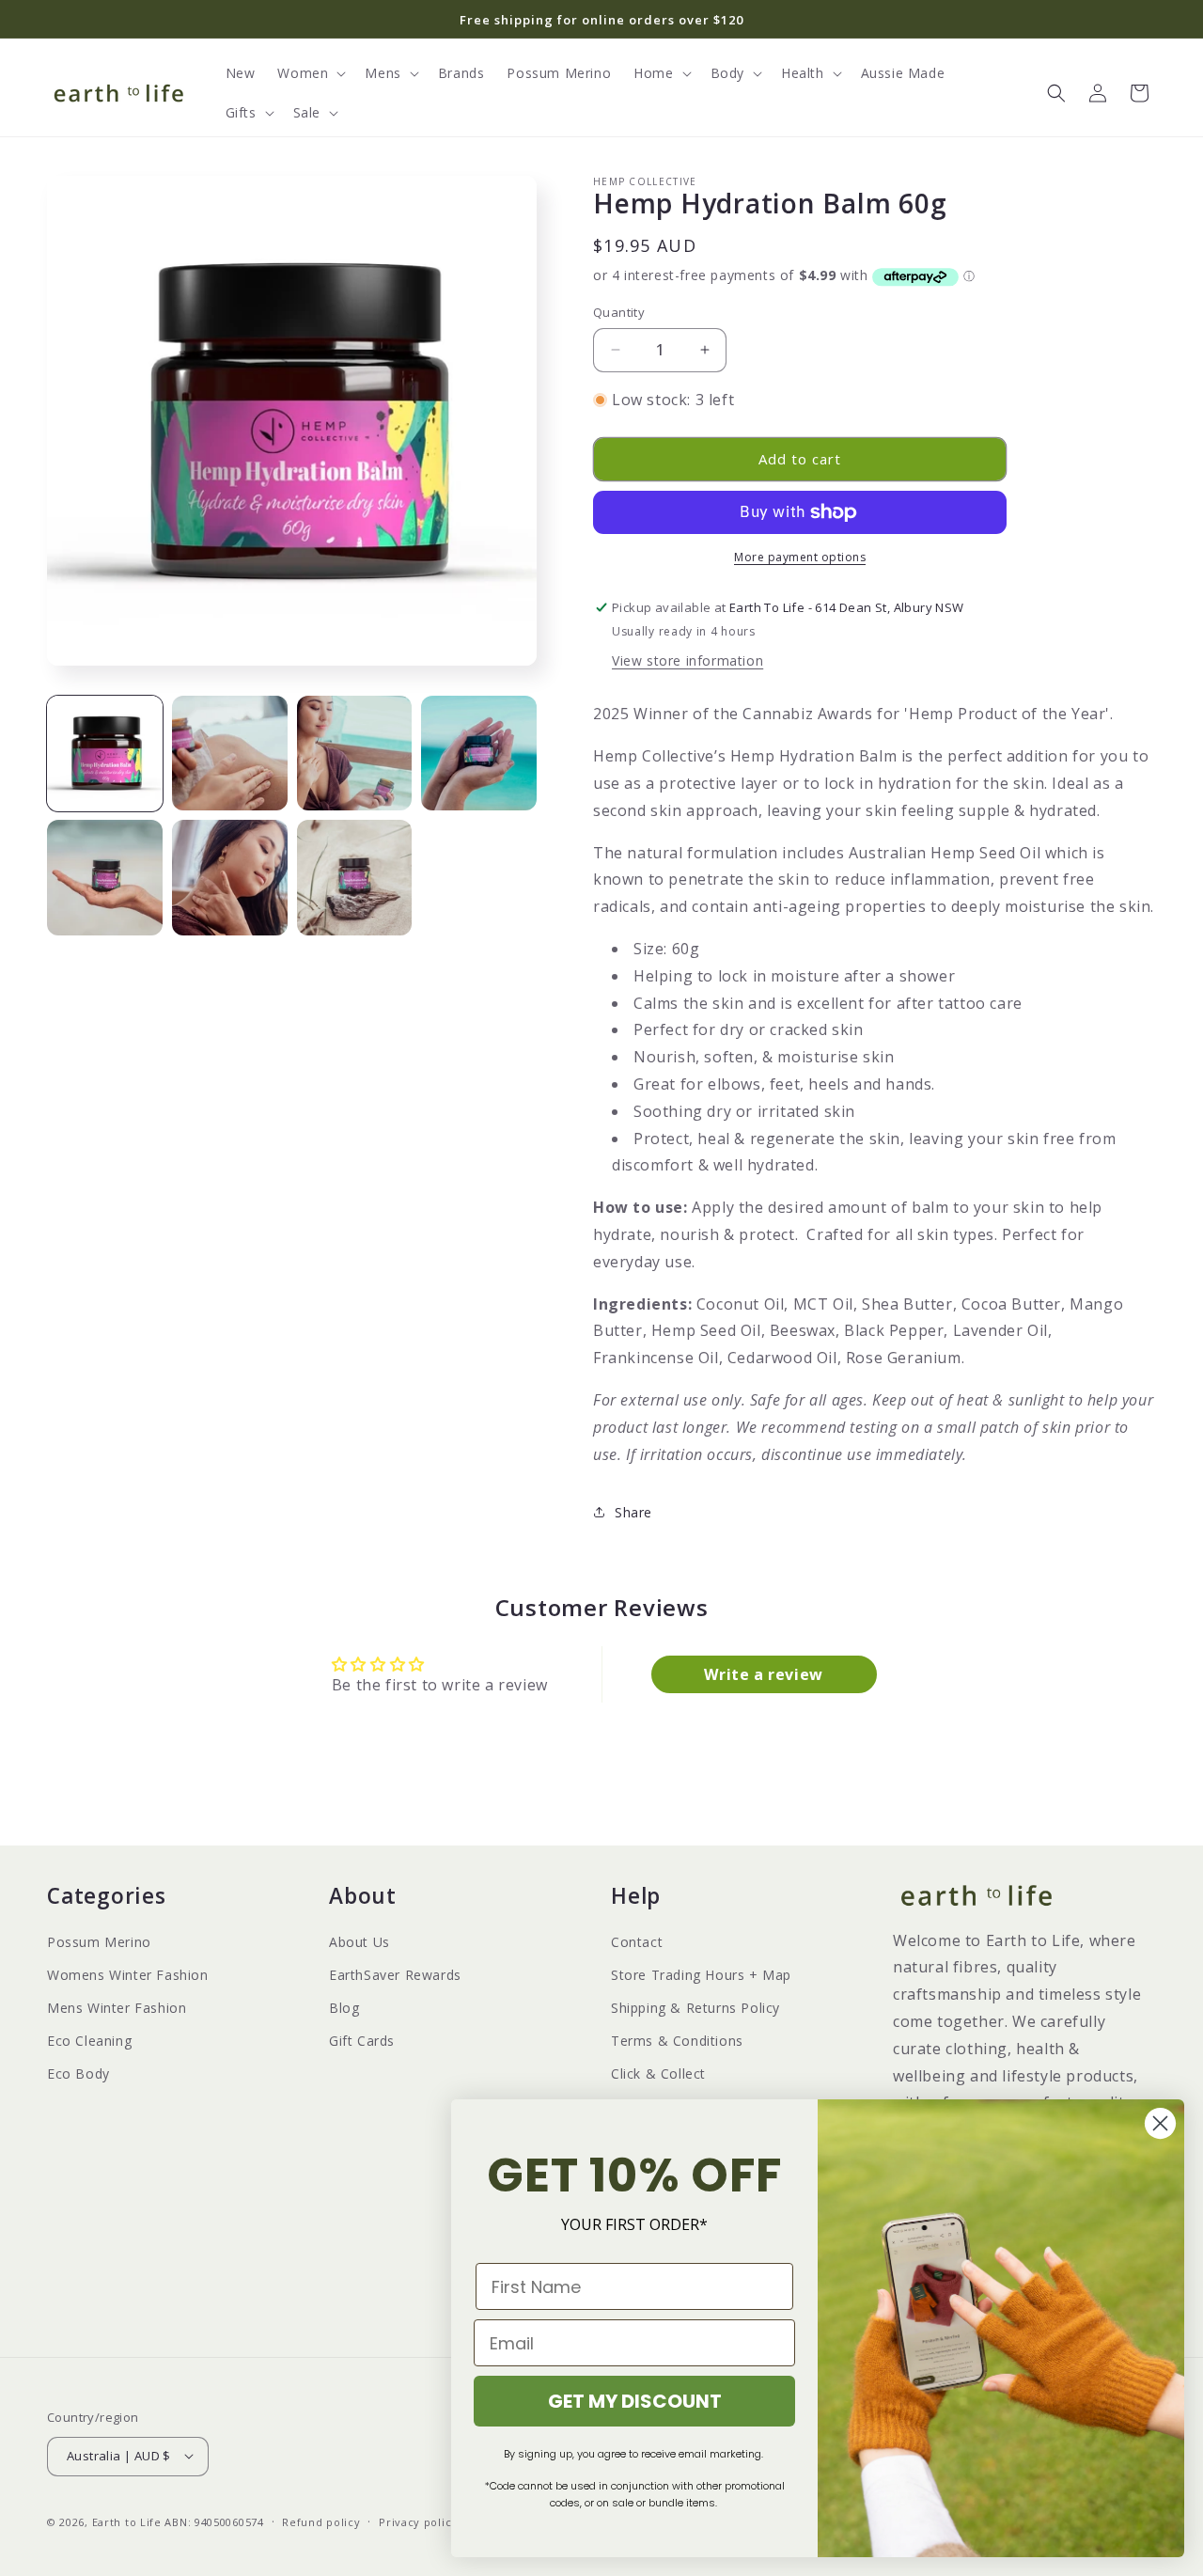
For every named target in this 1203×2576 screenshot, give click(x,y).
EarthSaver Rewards (395, 1975)
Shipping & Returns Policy (695, 2008)
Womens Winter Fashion (128, 1975)
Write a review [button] (763, 1674)
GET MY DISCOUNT (635, 2401)
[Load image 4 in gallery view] (479, 754)
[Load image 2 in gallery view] (230, 754)
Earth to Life (127, 2521)
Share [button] (633, 1512)
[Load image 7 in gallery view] (355, 878)
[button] (310, 73)
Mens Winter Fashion (117, 2008)
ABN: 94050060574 (214, 2521)
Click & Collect (658, 2074)
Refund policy (321, 2521)
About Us (359, 1942)
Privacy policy (418, 2521)
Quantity (619, 312)
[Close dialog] (1160, 2123)
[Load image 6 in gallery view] (230, 878)
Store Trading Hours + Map (701, 1975)
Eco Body (78, 2074)
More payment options (800, 557)
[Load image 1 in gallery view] (105, 754)
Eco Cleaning (89, 2041)
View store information (687, 660)
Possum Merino (99, 1942)
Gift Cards (362, 2041)
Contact (637, 1942)
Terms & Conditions (677, 2041)
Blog (344, 2008)
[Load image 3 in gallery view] (355, 754)
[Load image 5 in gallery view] (105, 878)
